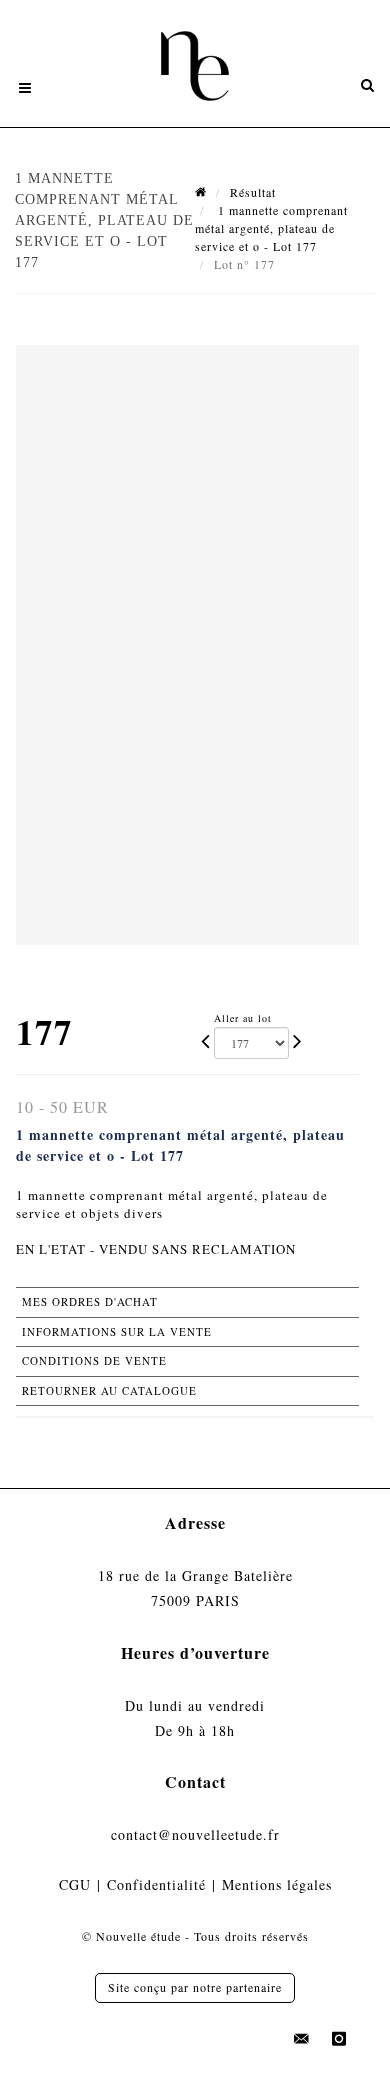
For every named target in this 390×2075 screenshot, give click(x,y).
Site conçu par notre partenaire (195, 1987)
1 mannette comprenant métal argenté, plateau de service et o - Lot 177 (271, 228)
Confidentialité (156, 1884)
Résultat (253, 192)
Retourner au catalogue (109, 1390)
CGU (75, 1884)
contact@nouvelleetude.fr (195, 1834)
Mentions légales (277, 1884)
